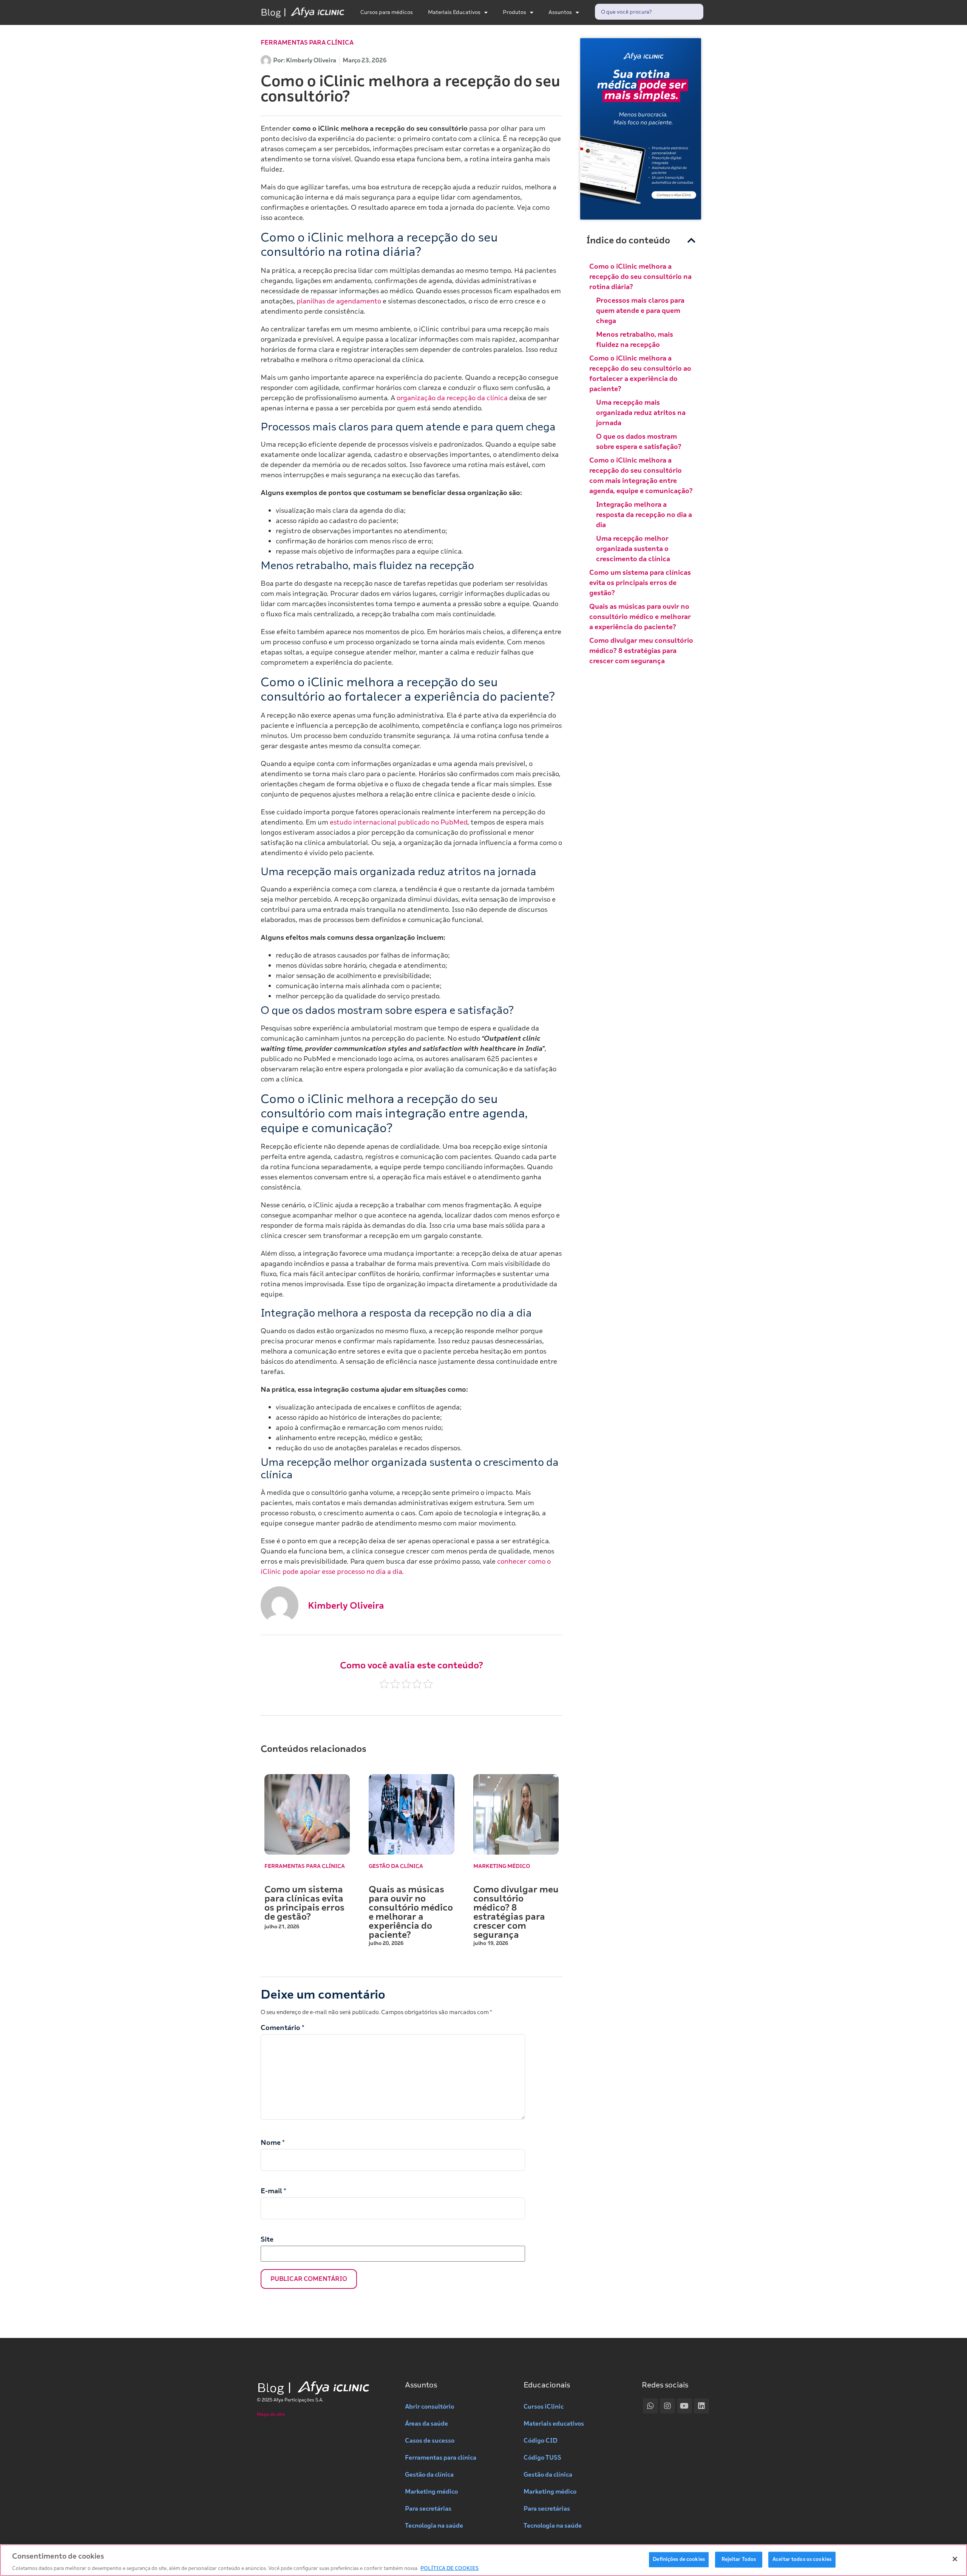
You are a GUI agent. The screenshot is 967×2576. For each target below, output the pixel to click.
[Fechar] (955, 2559)
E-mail (273, 2191)
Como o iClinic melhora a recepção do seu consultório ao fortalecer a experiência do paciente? (640, 374)
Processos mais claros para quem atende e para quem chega (640, 311)
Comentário (283, 2028)
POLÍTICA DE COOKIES (450, 2568)
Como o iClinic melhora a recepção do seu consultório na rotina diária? (640, 277)
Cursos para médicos (387, 12)
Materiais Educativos (454, 12)
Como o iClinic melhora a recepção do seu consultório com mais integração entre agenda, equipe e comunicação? (641, 476)
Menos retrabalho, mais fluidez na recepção (635, 340)
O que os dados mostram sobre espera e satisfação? (639, 442)
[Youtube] (684, 2406)
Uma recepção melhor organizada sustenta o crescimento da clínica (633, 549)
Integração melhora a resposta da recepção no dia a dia (644, 515)
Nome (273, 2143)
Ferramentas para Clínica (307, 43)
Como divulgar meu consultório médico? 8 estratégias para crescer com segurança (516, 1912)
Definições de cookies (679, 2559)
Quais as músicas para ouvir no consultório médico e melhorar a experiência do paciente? (411, 1912)
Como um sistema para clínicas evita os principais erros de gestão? (304, 1903)
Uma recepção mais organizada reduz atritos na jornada (641, 413)
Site (267, 2239)
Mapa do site (271, 2414)
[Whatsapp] (650, 2406)
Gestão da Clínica (396, 1866)
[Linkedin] (701, 2406)
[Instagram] (667, 2406)
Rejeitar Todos (739, 2559)
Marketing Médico (502, 1866)
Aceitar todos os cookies (802, 2559)
